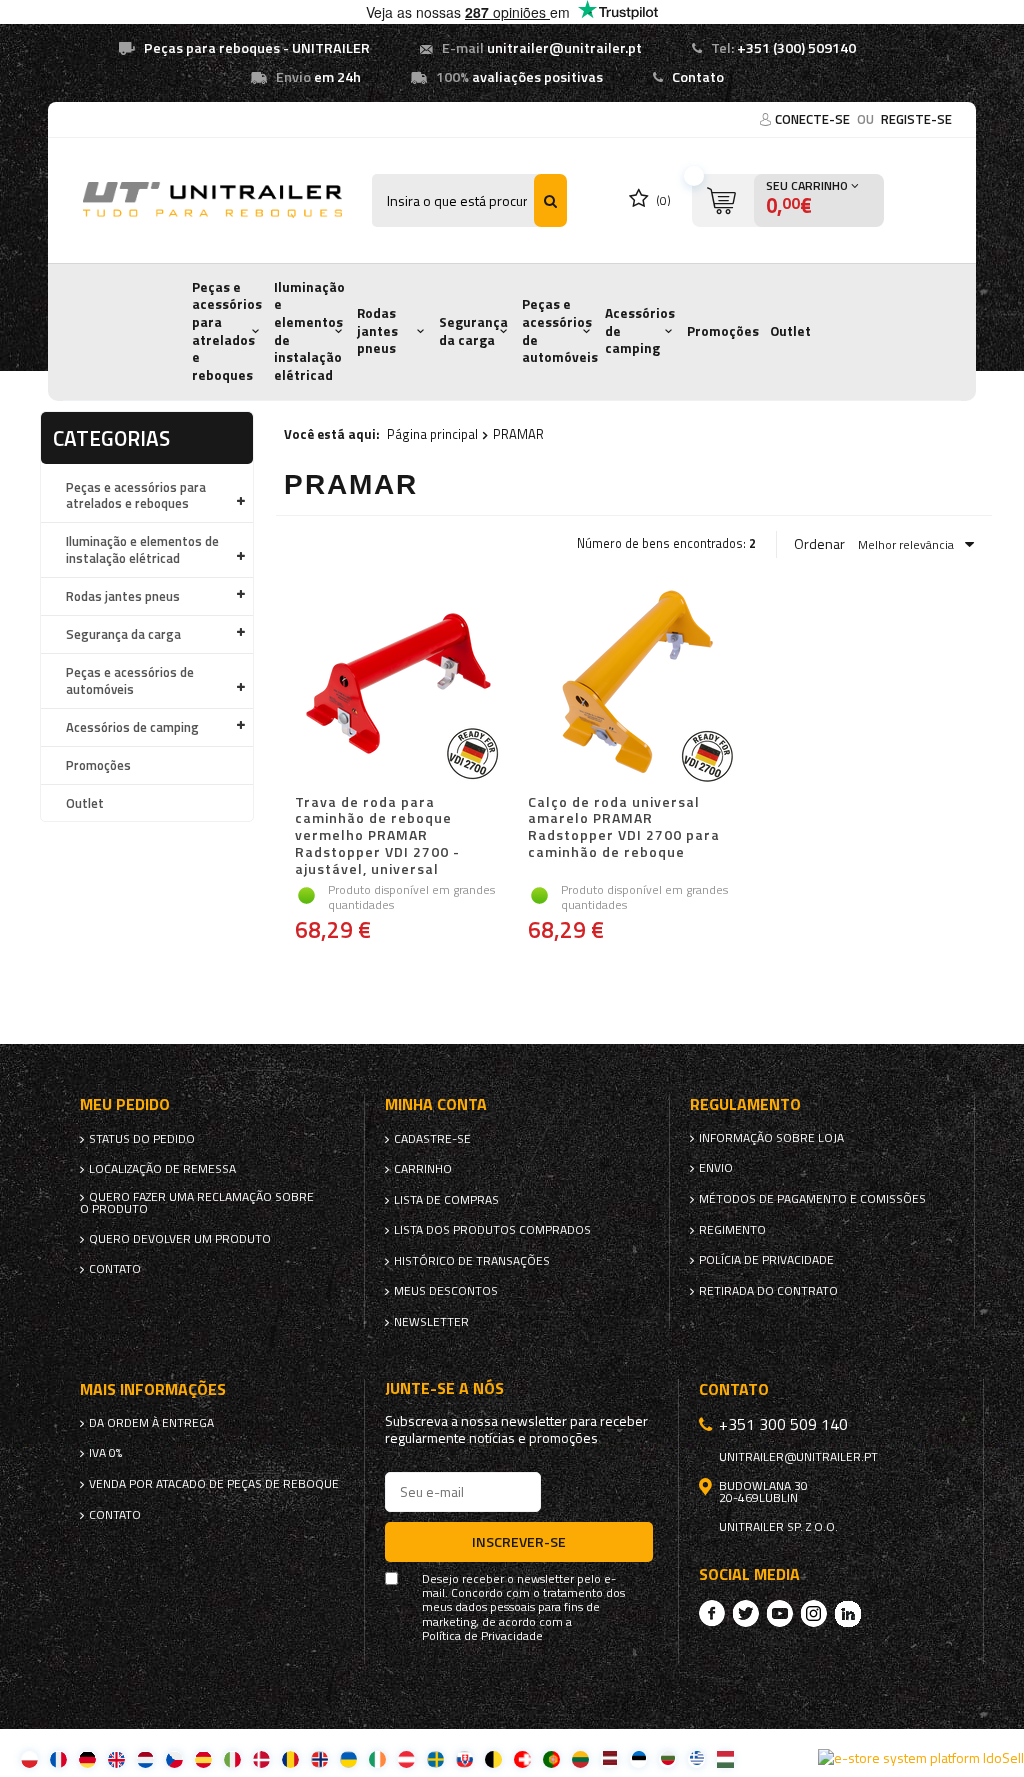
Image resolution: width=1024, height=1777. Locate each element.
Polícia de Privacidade (766, 1260)
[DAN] (261, 1758)
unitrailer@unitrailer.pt (564, 48)
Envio (716, 1168)
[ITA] (232, 1758)
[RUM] (290, 1758)
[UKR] (348, 1758)
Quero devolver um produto (180, 1239)
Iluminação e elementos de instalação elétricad (309, 331)
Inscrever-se (519, 1541)
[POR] (551, 1758)
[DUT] (145, 1758)
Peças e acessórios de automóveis (560, 330)
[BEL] (493, 1758)
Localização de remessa (162, 1169)
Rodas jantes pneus (377, 330)
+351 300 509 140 (783, 1424)
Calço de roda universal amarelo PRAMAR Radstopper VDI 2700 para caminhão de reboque (624, 828)
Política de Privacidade (482, 1636)
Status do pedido (142, 1139)
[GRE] (696, 1758)
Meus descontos (446, 1291)
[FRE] (58, 1758)
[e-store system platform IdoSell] (921, 1758)
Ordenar (819, 544)
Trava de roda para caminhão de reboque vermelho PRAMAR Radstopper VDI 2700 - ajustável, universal (377, 836)
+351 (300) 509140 (796, 48)
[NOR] (319, 1758)
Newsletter (431, 1322)
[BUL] (667, 1758)
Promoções (723, 331)
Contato (698, 77)
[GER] (87, 1758)
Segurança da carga (473, 331)
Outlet (790, 331)
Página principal (432, 434)
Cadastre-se (432, 1139)
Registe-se (916, 119)
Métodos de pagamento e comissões (812, 1199)
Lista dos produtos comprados (492, 1230)
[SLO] (464, 1758)
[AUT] (406, 1758)
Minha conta (436, 1104)
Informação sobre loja (771, 1138)
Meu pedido (125, 1104)
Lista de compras (446, 1200)
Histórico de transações (472, 1261)
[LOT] (609, 1758)
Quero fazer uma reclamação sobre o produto (197, 1203)
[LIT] (580, 1758)
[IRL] (377, 1758)
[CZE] (174, 1758)
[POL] (29, 1758)
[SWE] (435, 1758)
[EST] (638, 1758)
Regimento (732, 1230)
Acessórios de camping (640, 330)
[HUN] (725, 1758)
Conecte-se (814, 119)
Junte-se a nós (444, 1388)
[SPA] (203, 1758)
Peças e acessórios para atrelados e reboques (227, 331)
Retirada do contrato (768, 1291)
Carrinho (423, 1169)
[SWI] (522, 1758)
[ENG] (116, 1758)
